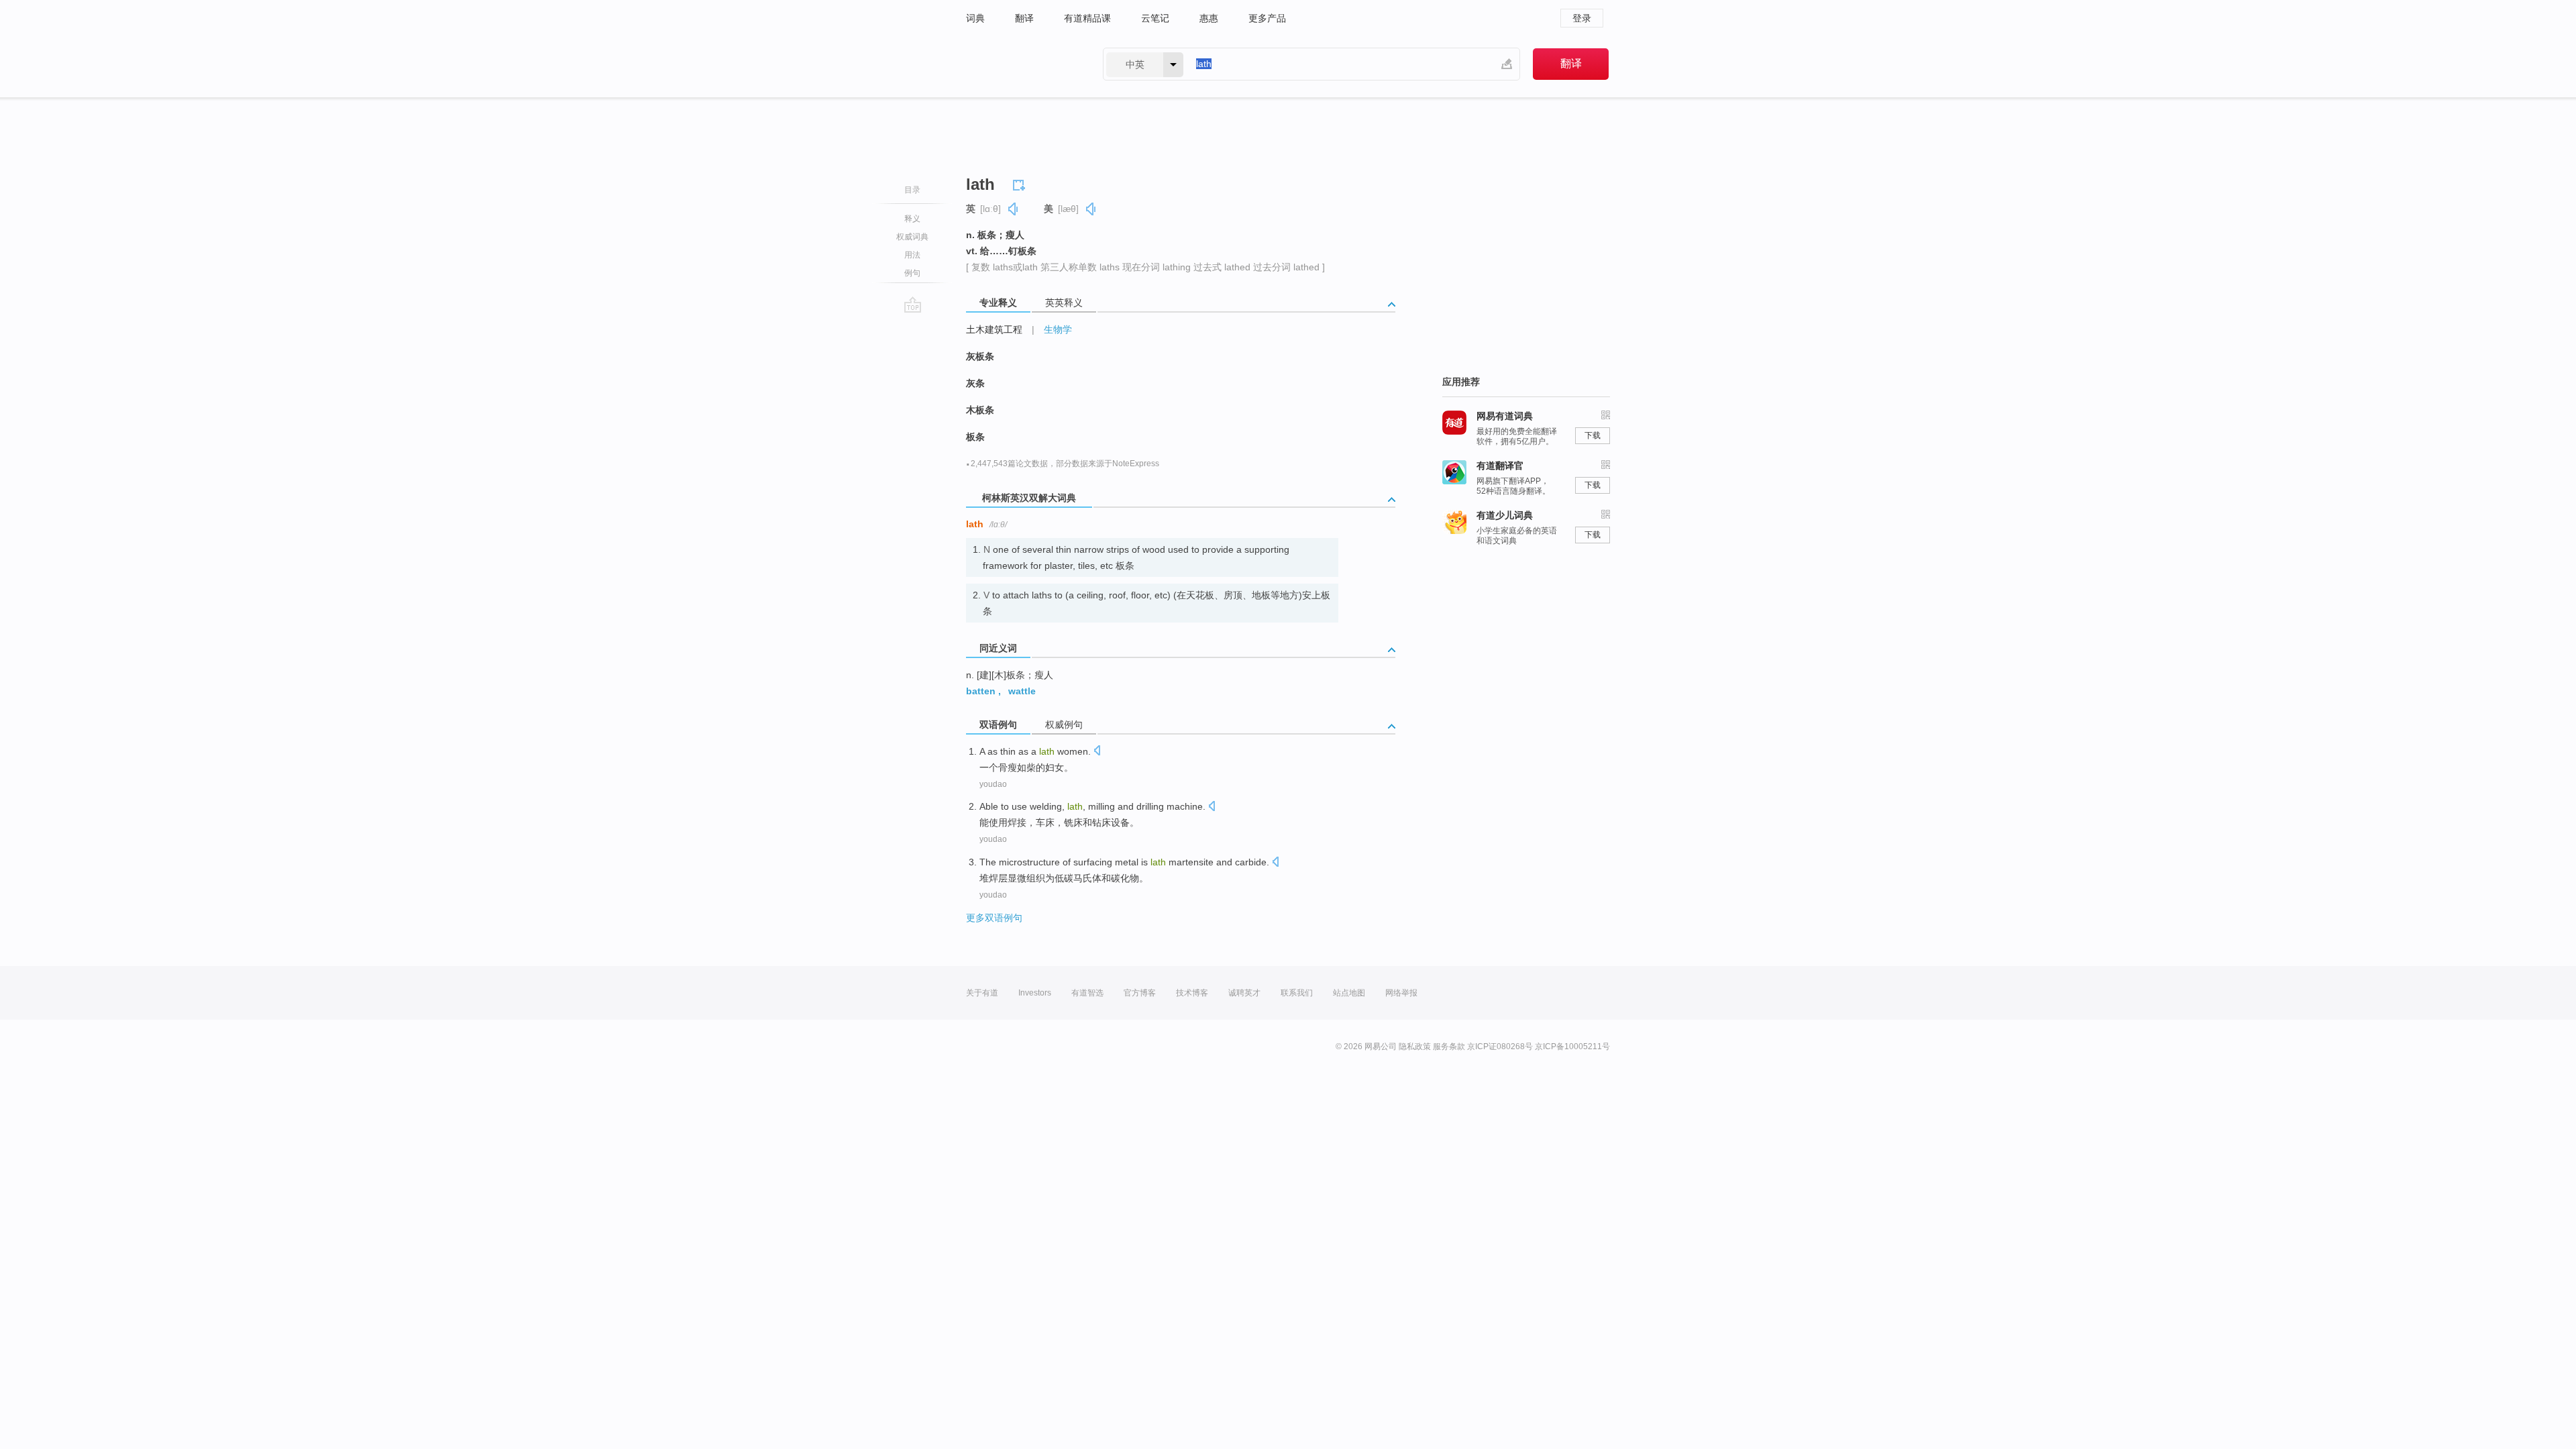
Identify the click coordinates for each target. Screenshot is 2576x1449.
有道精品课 (1087, 18)
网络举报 (1401, 993)
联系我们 (1297, 993)
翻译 (1024, 18)
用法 (912, 255)
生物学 (1058, 329)
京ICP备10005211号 (1572, 1046)
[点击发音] (1097, 752)
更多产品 (1267, 18)
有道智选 (1087, 993)
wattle (1022, 691)
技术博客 (1192, 993)
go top (913, 305)
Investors (1035, 993)
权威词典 (912, 237)
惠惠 (1209, 18)
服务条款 (1449, 1046)
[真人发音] (1014, 209)
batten (981, 691)
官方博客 (1140, 993)
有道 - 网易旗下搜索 (1021, 64)
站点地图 (1349, 993)
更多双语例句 (994, 918)
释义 (912, 219)
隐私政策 (1415, 1046)
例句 (912, 273)
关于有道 (982, 993)
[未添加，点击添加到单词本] (1021, 183)
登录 (1582, 18)
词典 (975, 18)
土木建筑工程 (994, 329)
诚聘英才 (1244, 993)
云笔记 (1155, 18)
